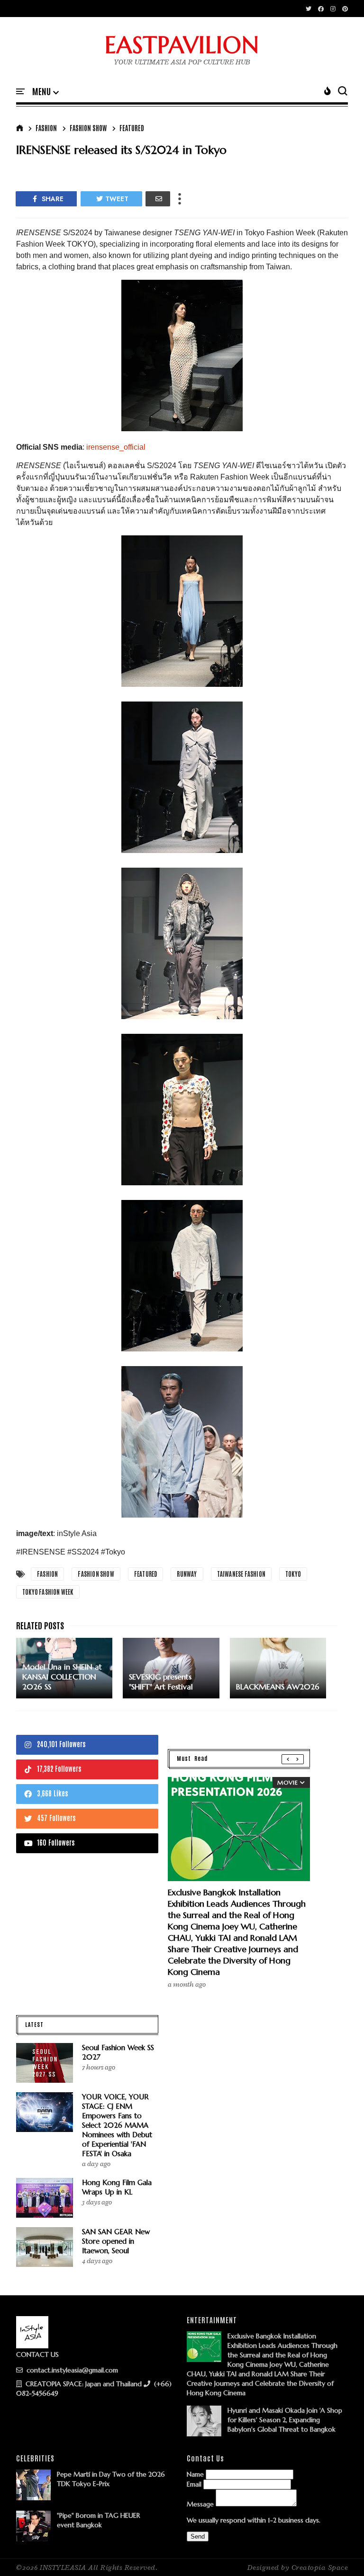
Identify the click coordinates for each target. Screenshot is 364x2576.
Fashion (46, 128)
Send (198, 2536)
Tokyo (293, 1574)
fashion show (88, 128)
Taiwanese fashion (241, 1574)
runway (187, 1574)
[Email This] (158, 199)
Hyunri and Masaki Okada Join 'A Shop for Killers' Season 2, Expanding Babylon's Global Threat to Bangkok (285, 2420)
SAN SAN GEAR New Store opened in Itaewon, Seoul (116, 2241)
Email (194, 2484)
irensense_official (116, 447)
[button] (45, 92)
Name (195, 2474)
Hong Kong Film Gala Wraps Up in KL (117, 2187)
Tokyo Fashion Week (48, 1592)
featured (132, 128)
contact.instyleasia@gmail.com (71, 2370)
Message (200, 2504)
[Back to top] (341, 2553)
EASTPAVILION (182, 45)
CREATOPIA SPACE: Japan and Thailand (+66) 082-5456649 (94, 2389)
